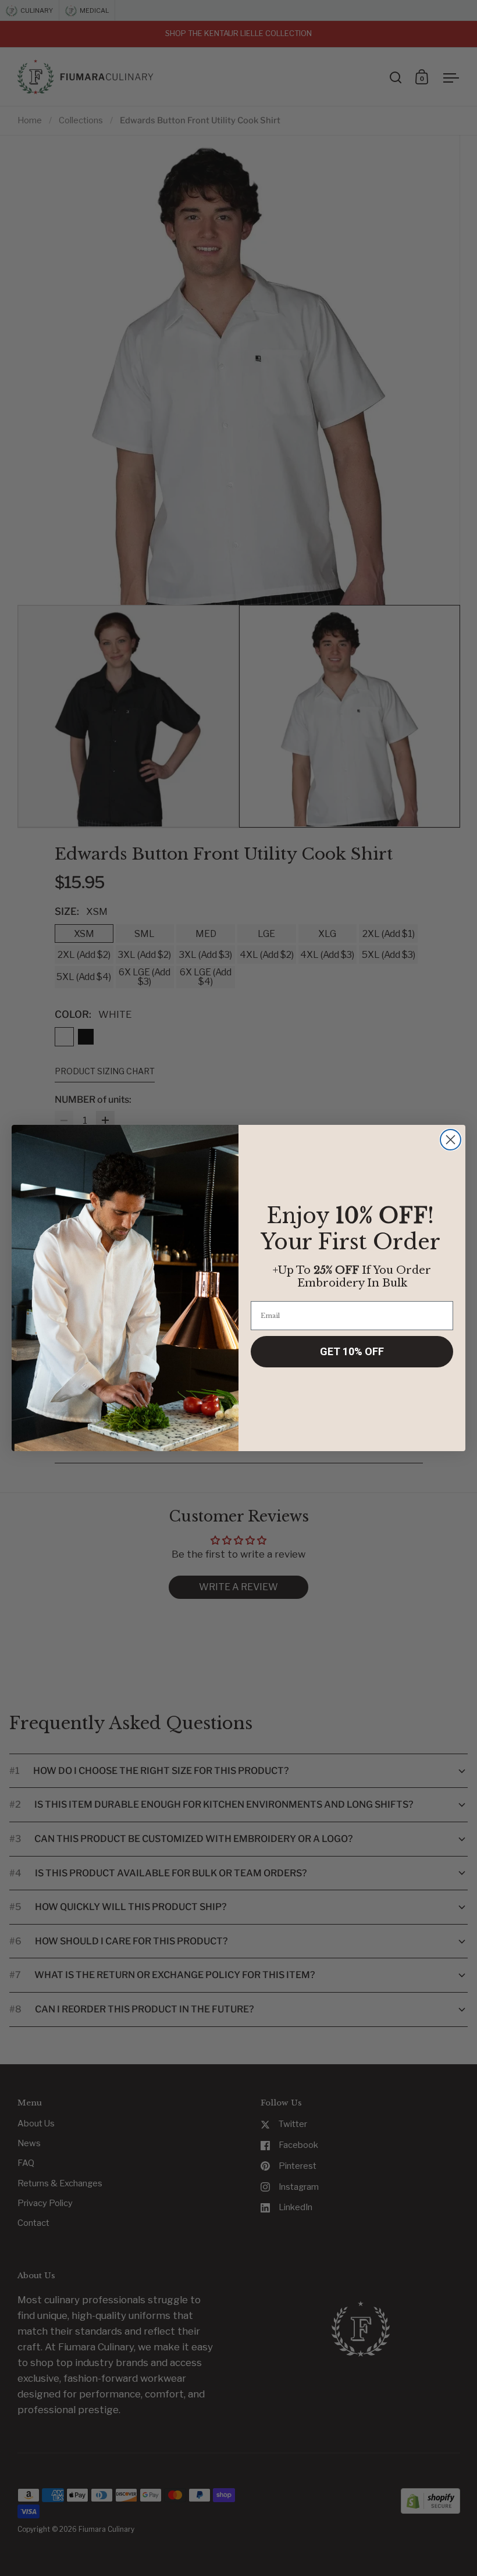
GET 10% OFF (352, 1351)
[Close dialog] (451, 1140)
